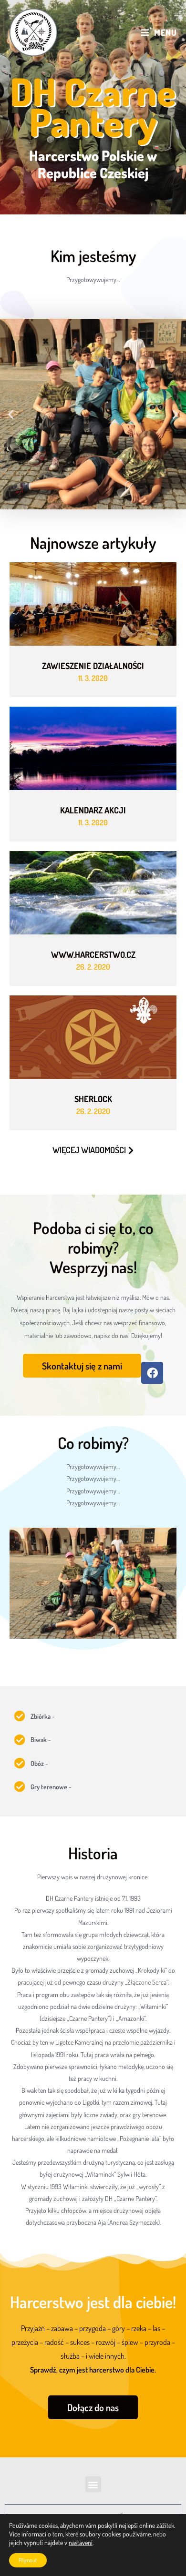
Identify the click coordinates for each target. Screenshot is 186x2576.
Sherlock (93, 1099)
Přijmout (28, 2560)
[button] (11, 414)
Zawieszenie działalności (93, 666)
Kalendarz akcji (93, 810)
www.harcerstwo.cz (93, 954)
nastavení (81, 2542)
